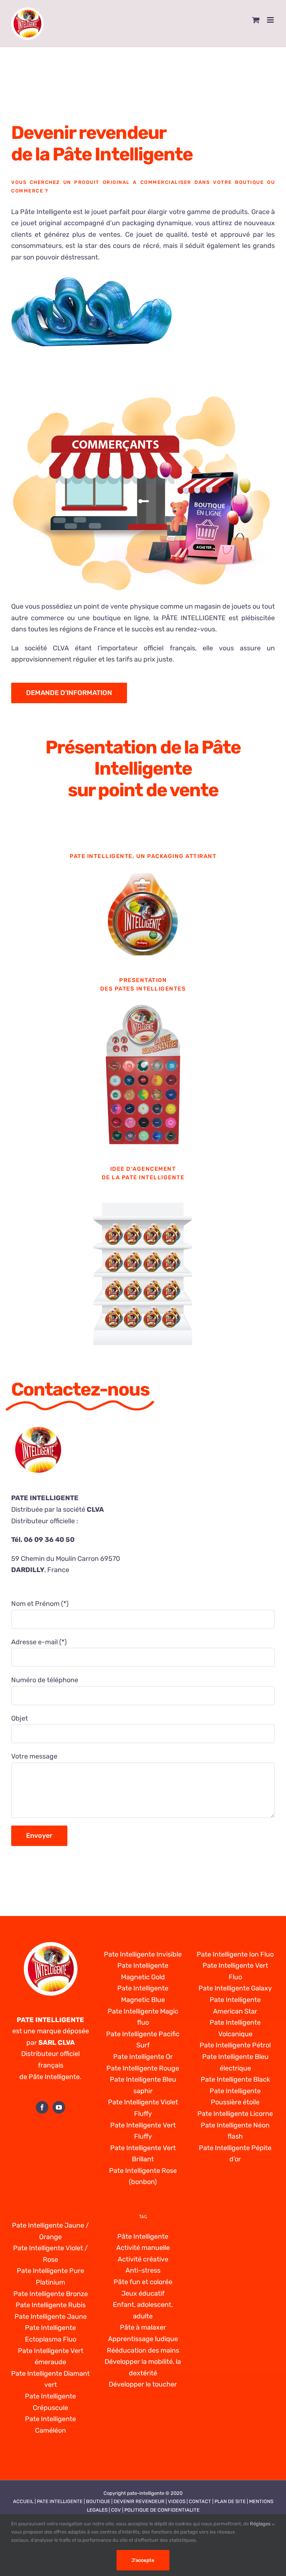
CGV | (118, 2510)
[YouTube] (59, 2107)
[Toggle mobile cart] (256, 20)
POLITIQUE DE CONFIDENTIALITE (162, 2510)
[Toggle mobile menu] (271, 20)
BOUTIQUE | (100, 2501)
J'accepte (143, 2560)
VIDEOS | (178, 2501)
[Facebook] (42, 2107)
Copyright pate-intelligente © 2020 (143, 2493)
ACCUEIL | (25, 2501)
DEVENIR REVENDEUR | (141, 2501)
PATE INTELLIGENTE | (61, 2501)
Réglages (261, 2524)
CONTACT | (202, 2501)
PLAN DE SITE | (232, 2501)
